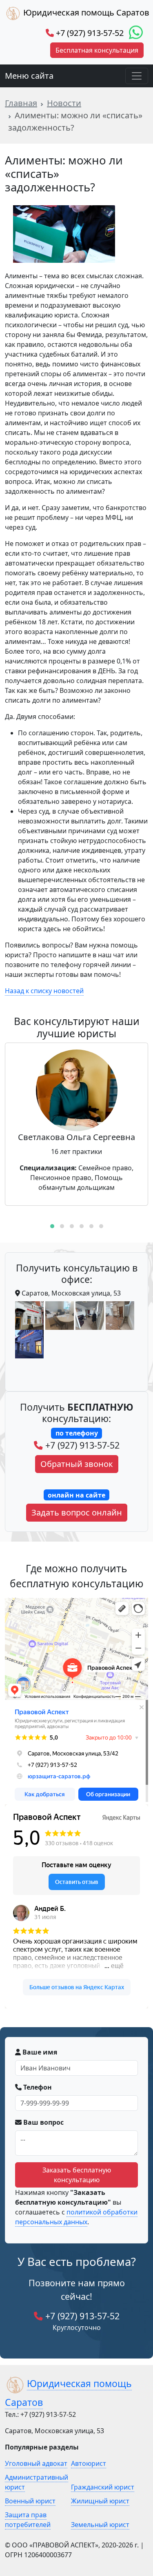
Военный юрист (30, 2501)
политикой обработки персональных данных (76, 2217)
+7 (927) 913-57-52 (89, 33)
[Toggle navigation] (137, 76)
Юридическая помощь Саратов (85, 12)
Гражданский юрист (103, 2487)
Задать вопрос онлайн (77, 1512)
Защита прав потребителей (28, 2520)
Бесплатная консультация (97, 50)
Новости (64, 103)
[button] (52, 1226)
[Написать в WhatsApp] (136, 33)
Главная (21, 103)
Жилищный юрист (100, 2501)
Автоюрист (89, 2463)
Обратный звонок (77, 1464)
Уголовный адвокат (36, 2463)
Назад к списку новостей (44, 991)
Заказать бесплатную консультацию (77, 2175)
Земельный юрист (100, 2525)
